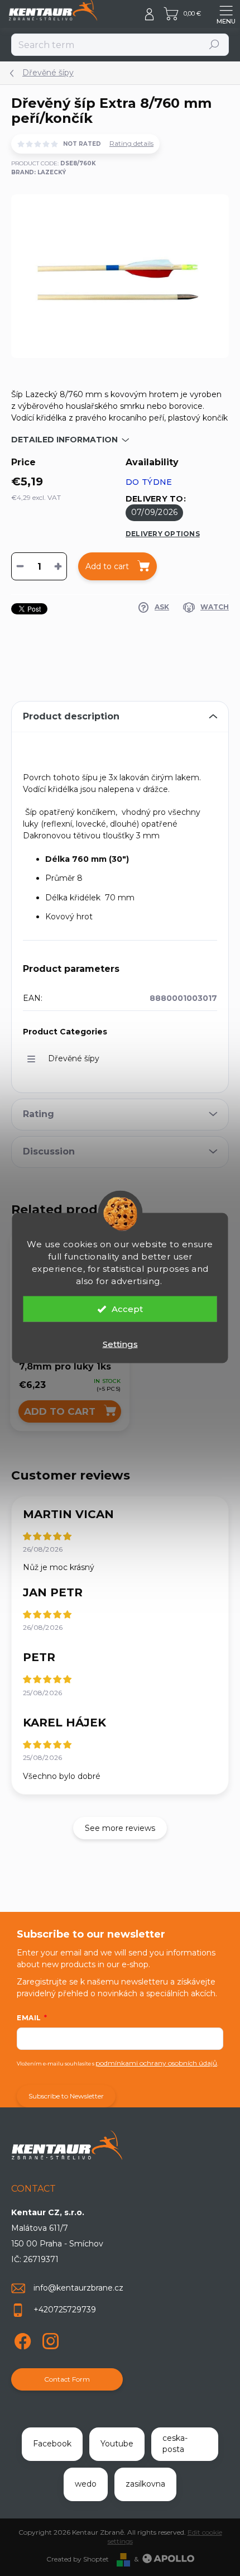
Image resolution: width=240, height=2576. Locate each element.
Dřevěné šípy (74, 1058)
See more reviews (120, 1828)
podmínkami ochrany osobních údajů (156, 2063)
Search (215, 44)
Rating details (131, 143)
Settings (120, 1344)
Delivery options (163, 534)
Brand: (39, 172)
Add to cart (107, 566)
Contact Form (67, 2379)
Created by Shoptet (78, 2559)
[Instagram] (49, 2339)
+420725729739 (65, 2310)
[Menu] (226, 14)
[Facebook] (21, 2339)
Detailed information (64, 440)
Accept (127, 1309)
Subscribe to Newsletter (66, 2096)
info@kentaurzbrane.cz (78, 2288)
